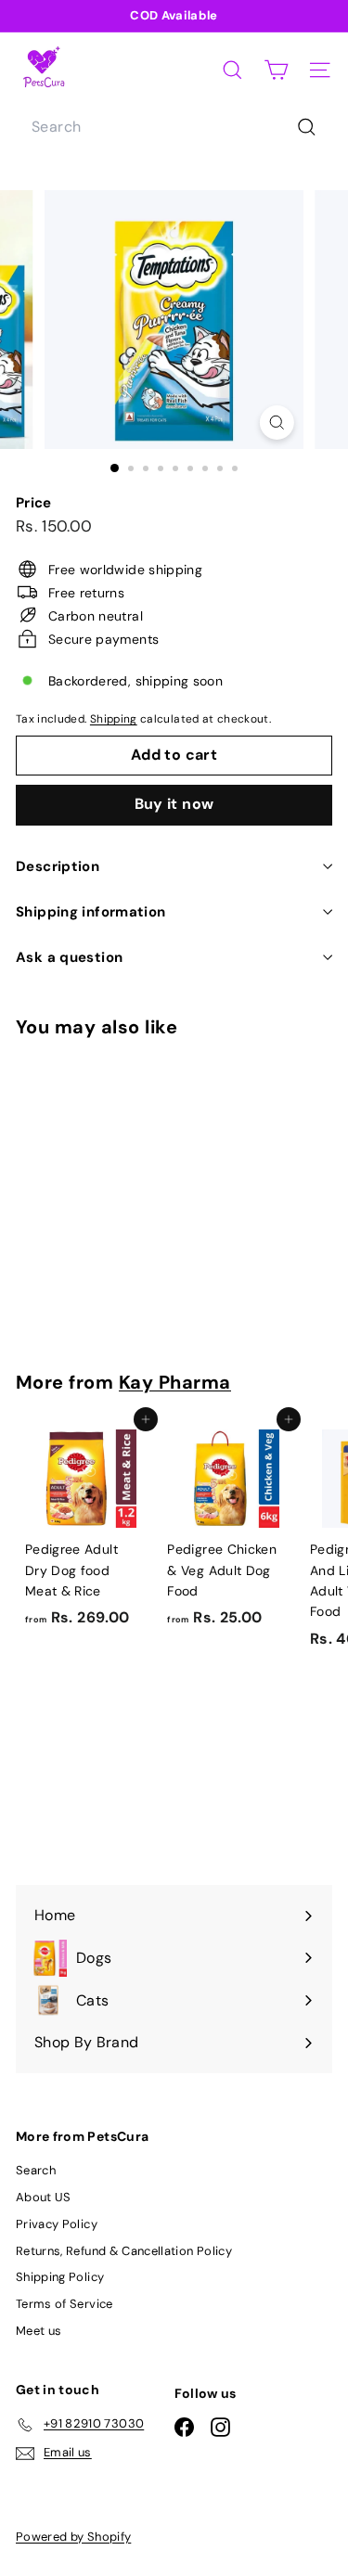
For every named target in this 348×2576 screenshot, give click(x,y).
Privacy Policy (57, 2224)
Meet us (39, 2331)
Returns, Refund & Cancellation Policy (124, 2251)
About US (44, 2197)
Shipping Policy (60, 2277)
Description (58, 866)
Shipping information (91, 912)
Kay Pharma (175, 1382)
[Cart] (276, 70)
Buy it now (174, 804)
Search (36, 2170)
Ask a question (69, 957)
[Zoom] (277, 423)
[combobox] (174, 127)
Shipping (114, 719)
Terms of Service (64, 2304)
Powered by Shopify (73, 2537)
